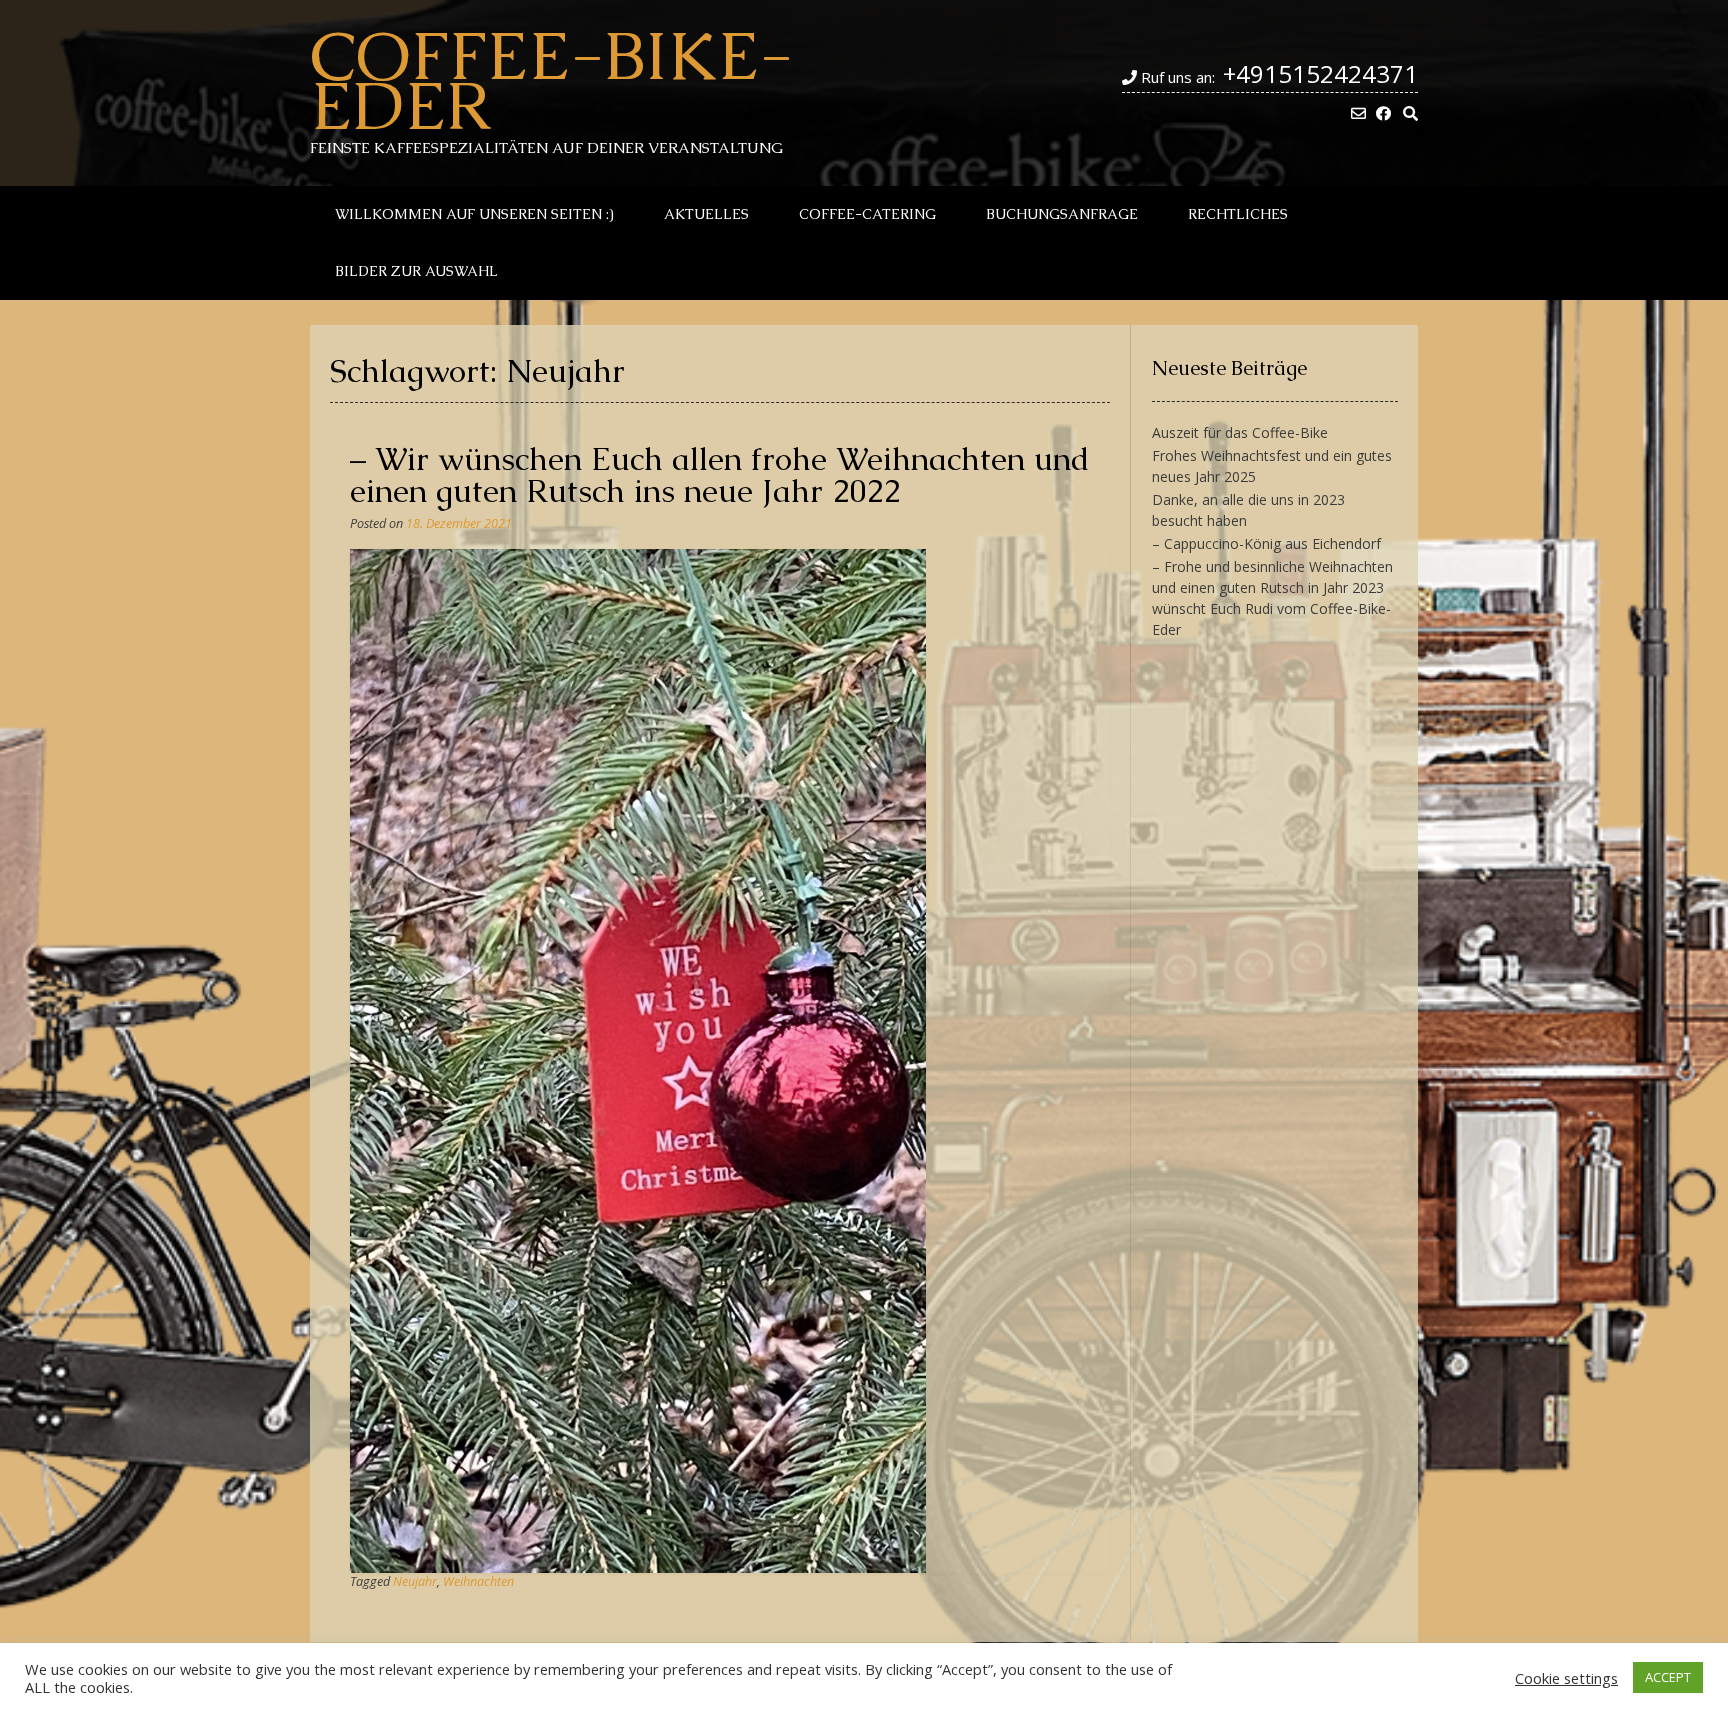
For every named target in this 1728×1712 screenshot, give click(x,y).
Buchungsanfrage (1062, 214)
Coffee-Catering (867, 214)
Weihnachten (478, 1581)
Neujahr (415, 1581)
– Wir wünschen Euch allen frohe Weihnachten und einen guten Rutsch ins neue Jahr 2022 (720, 474)
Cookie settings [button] (1566, 1678)
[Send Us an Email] (1358, 113)
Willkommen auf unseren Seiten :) (474, 214)
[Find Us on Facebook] (1383, 113)
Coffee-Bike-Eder (551, 80)
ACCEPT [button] (1668, 1677)
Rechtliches (1238, 214)
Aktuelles (706, 214)
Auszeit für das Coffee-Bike (1240, 432)
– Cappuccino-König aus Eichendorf (1266, 543)
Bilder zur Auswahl (416, 271)
